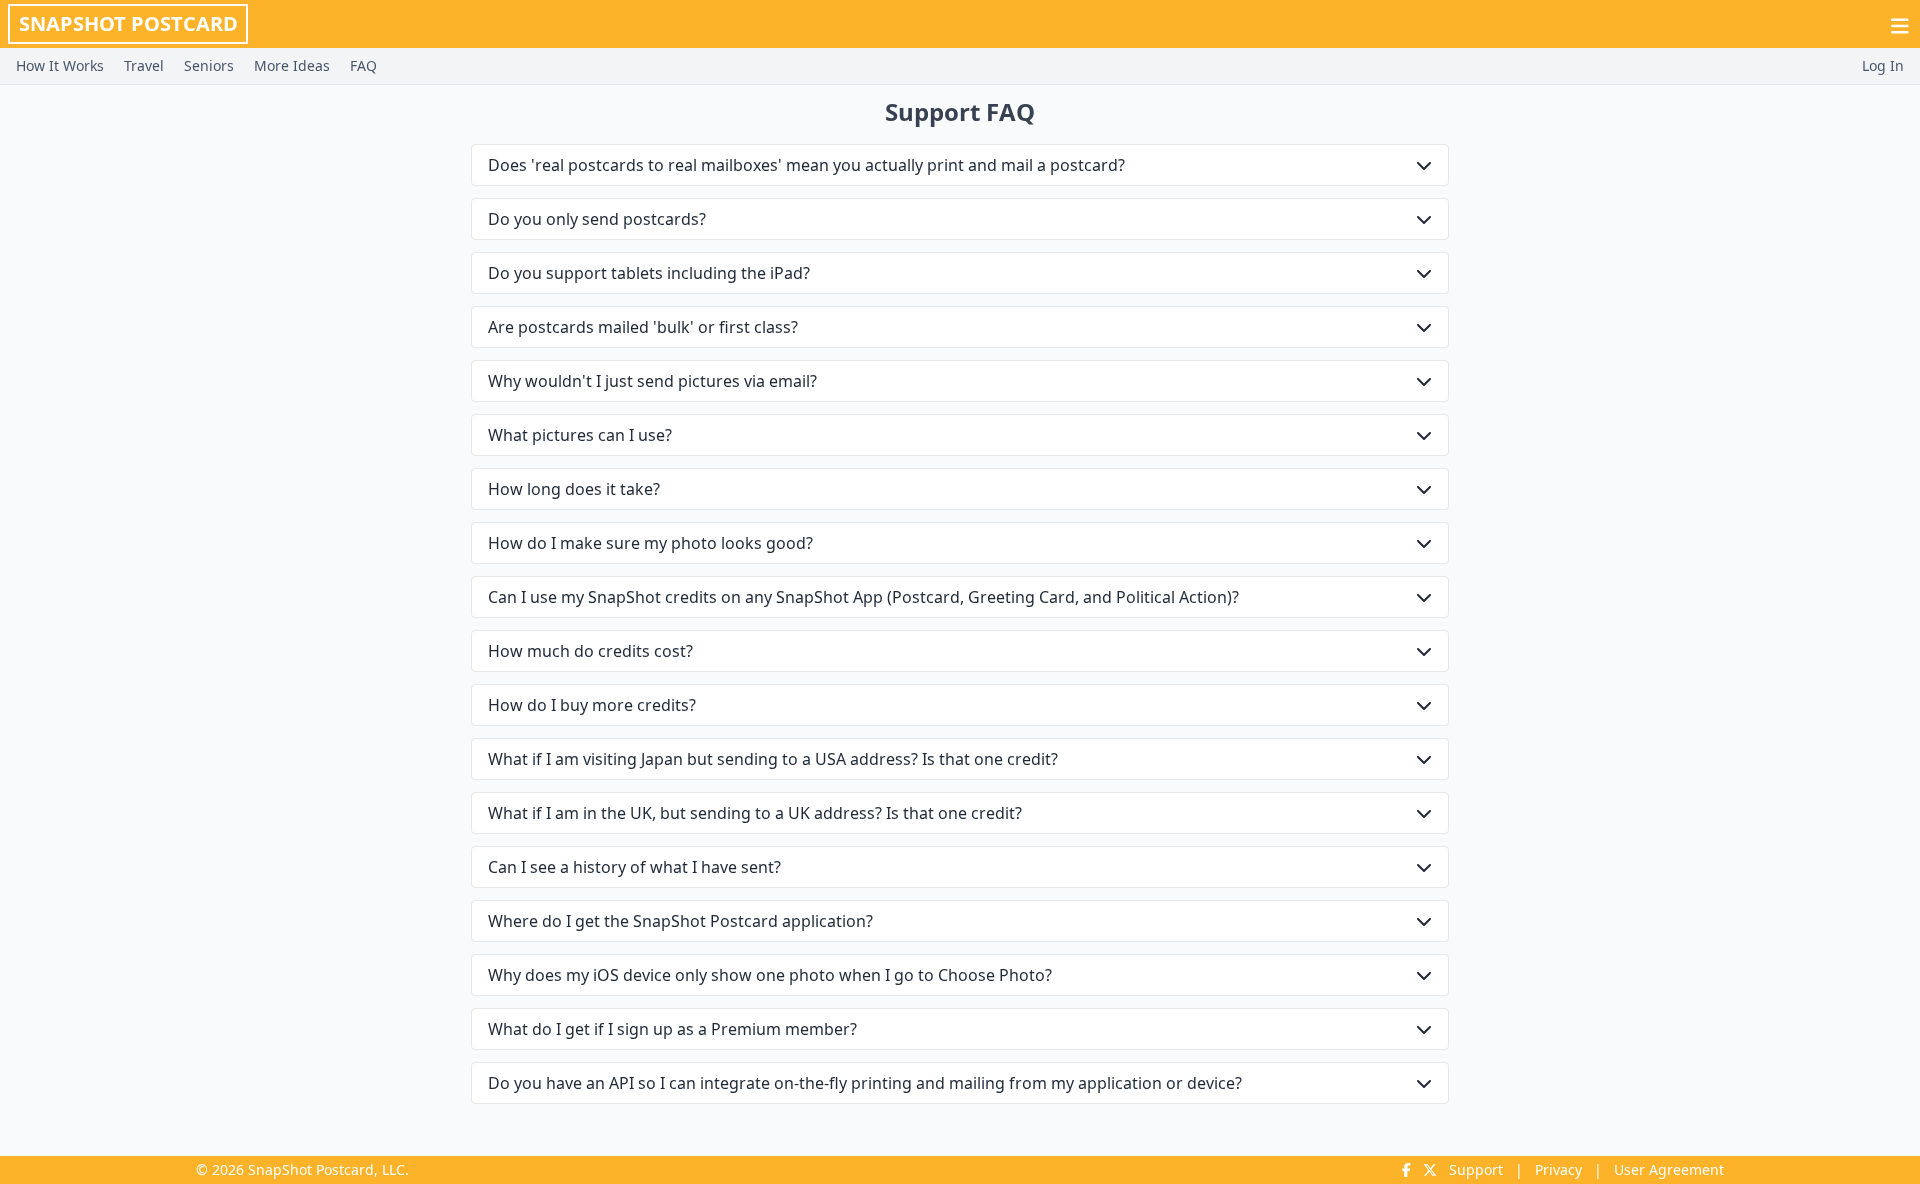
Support (1476, 1169)
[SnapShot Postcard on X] (1430, 1170)
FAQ (363, 65)
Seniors (209, 65)
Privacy (1558, 1169)
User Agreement (1669, 1169)
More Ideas (292, 65)
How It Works (60, 65)
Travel (144, 65)
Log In (1883, 65)
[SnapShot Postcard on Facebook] (1406, 1170)
